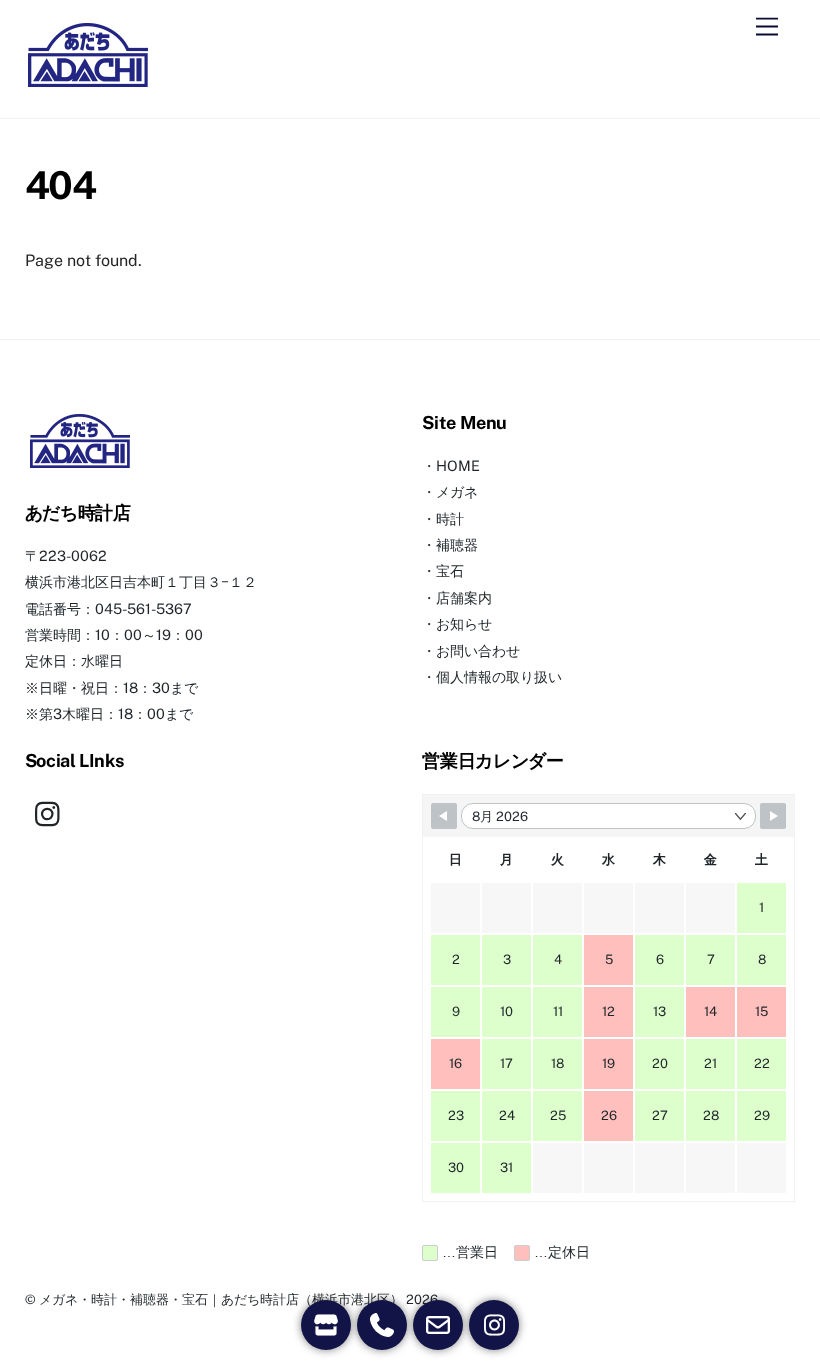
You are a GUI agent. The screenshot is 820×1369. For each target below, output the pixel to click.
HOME (458, 465)
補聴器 (457, 544)
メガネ (457, 491)
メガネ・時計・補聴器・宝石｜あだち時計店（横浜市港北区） (221, 1299)
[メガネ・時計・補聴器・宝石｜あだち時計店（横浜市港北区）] (88, 82)
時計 (450, 518)
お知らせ (464, 623)
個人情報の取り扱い (499, 676)
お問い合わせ (478, 650)
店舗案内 (464, 597)
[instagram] (52, 812)
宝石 (450, 570)
